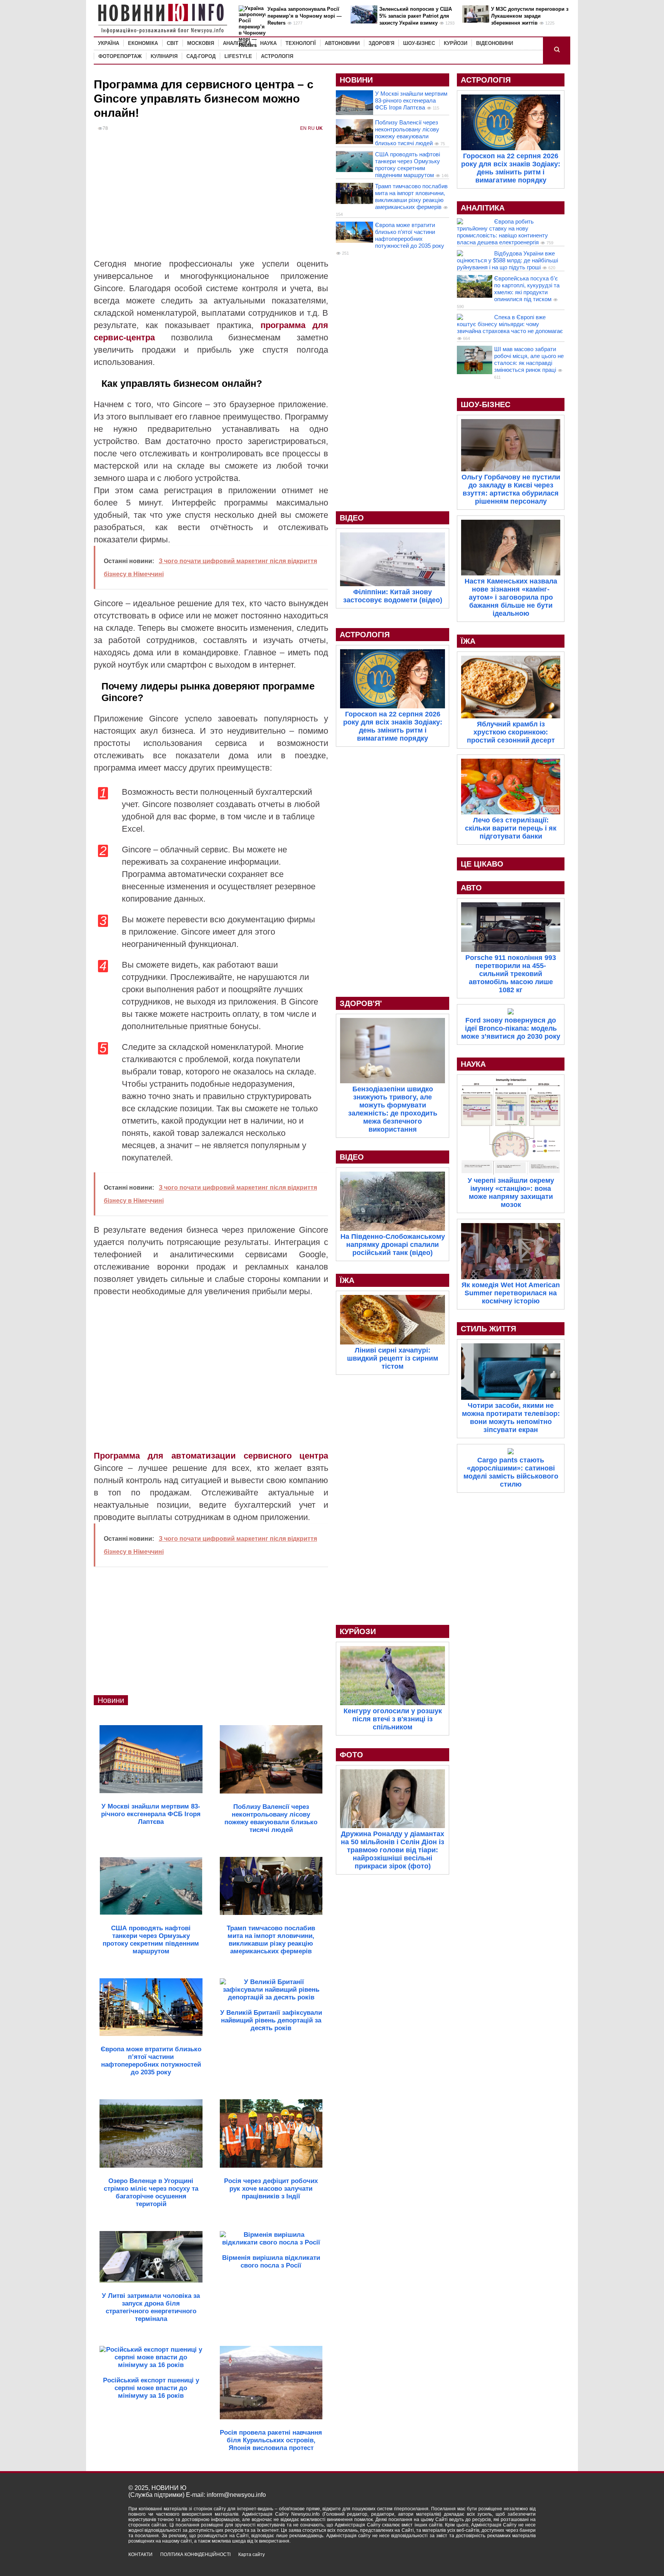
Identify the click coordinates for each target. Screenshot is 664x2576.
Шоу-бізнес (419, 43)
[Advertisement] (211, 200)
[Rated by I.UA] (519, 2561)
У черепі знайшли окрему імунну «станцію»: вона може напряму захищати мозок (511, 1193)
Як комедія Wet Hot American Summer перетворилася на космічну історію (511, 1293)
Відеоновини (495, 43)
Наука (268, 43)
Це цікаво (482, 864)
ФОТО (351, 1755)
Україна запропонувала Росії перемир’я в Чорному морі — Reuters (305, 16)
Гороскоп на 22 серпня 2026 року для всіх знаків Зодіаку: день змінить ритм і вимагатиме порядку (393, 726)
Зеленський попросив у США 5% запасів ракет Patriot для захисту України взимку (416, 16)
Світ (173, 43)
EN (303, 128)
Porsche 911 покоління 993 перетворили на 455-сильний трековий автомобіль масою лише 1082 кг (511, 974)
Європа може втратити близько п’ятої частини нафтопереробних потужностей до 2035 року (410, 235)
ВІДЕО (352, 518)
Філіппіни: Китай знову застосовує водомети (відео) (393, 596)
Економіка (143, 43)
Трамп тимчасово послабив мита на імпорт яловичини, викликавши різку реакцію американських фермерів (411, 196)
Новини (111, 1700)
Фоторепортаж (120, 56)
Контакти (140, 2554)
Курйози (456, 43)
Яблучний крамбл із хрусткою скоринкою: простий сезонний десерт (511, 732)
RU (311, 128)
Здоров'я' (361, 1003)
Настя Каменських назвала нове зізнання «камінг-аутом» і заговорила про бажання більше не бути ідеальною (511, 597)
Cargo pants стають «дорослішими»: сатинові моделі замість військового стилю (511, 1472)
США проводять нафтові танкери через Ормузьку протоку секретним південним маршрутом (408, 165)
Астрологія (277, 56)
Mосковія (201, 43)
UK (319, 128)
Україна (109, 43)
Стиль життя (488, 1329)
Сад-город (201, 56)
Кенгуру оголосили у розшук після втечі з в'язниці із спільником (393, 1719)
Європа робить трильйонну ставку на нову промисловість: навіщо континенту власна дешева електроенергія (502, 232)
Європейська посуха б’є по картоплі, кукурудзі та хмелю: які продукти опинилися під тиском (527, 289)
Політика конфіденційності (195, 2554)
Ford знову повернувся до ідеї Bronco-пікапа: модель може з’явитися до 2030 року (511, 1028)
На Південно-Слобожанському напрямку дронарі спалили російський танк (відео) (393, 1245)
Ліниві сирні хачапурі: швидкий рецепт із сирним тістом (393, 1358)
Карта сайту (251, 2554)
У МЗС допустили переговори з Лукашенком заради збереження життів (530, 16)
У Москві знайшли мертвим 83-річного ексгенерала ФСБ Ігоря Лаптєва (411, 100)
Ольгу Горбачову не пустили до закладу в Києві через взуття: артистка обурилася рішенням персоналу (511, 489)
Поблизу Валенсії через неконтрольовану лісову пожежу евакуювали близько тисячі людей (407, 133)
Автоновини (342, 43)
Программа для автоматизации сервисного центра (211, 1456)
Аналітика (237, 43)
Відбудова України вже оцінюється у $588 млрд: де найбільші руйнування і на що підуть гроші (507, 260)
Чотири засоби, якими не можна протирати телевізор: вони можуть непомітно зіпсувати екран (511, 1418)
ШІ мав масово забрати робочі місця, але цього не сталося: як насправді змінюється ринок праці (529, 359)
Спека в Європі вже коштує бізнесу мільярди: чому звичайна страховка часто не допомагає (510, 324)
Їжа (347, 1280)
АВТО (471, 888)
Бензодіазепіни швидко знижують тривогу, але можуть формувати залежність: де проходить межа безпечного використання (393, 1109)
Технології (301, 43)
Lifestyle (238, 56)
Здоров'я (381, 43)
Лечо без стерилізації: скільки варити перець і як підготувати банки (511, 828)
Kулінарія (164, 56)
